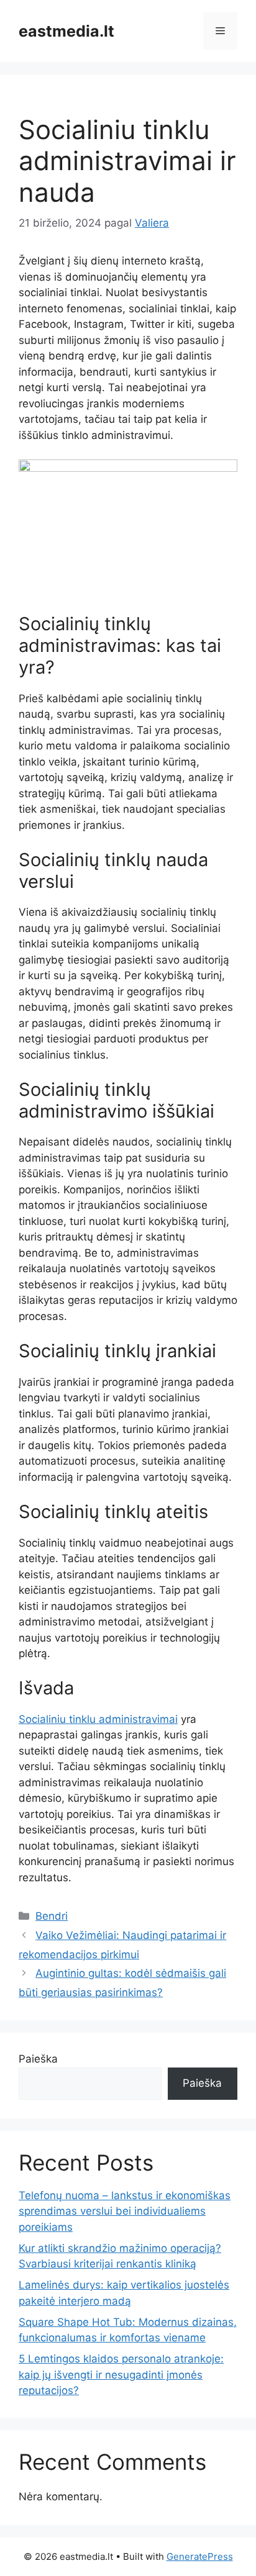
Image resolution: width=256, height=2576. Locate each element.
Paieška (38, 2059)
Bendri (52, 1916)
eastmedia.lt (66, 31)
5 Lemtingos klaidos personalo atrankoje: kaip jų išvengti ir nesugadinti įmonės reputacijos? (121, 2375)
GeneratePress (200, 2556)
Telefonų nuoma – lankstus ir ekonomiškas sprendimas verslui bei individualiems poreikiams (125, 2211)
